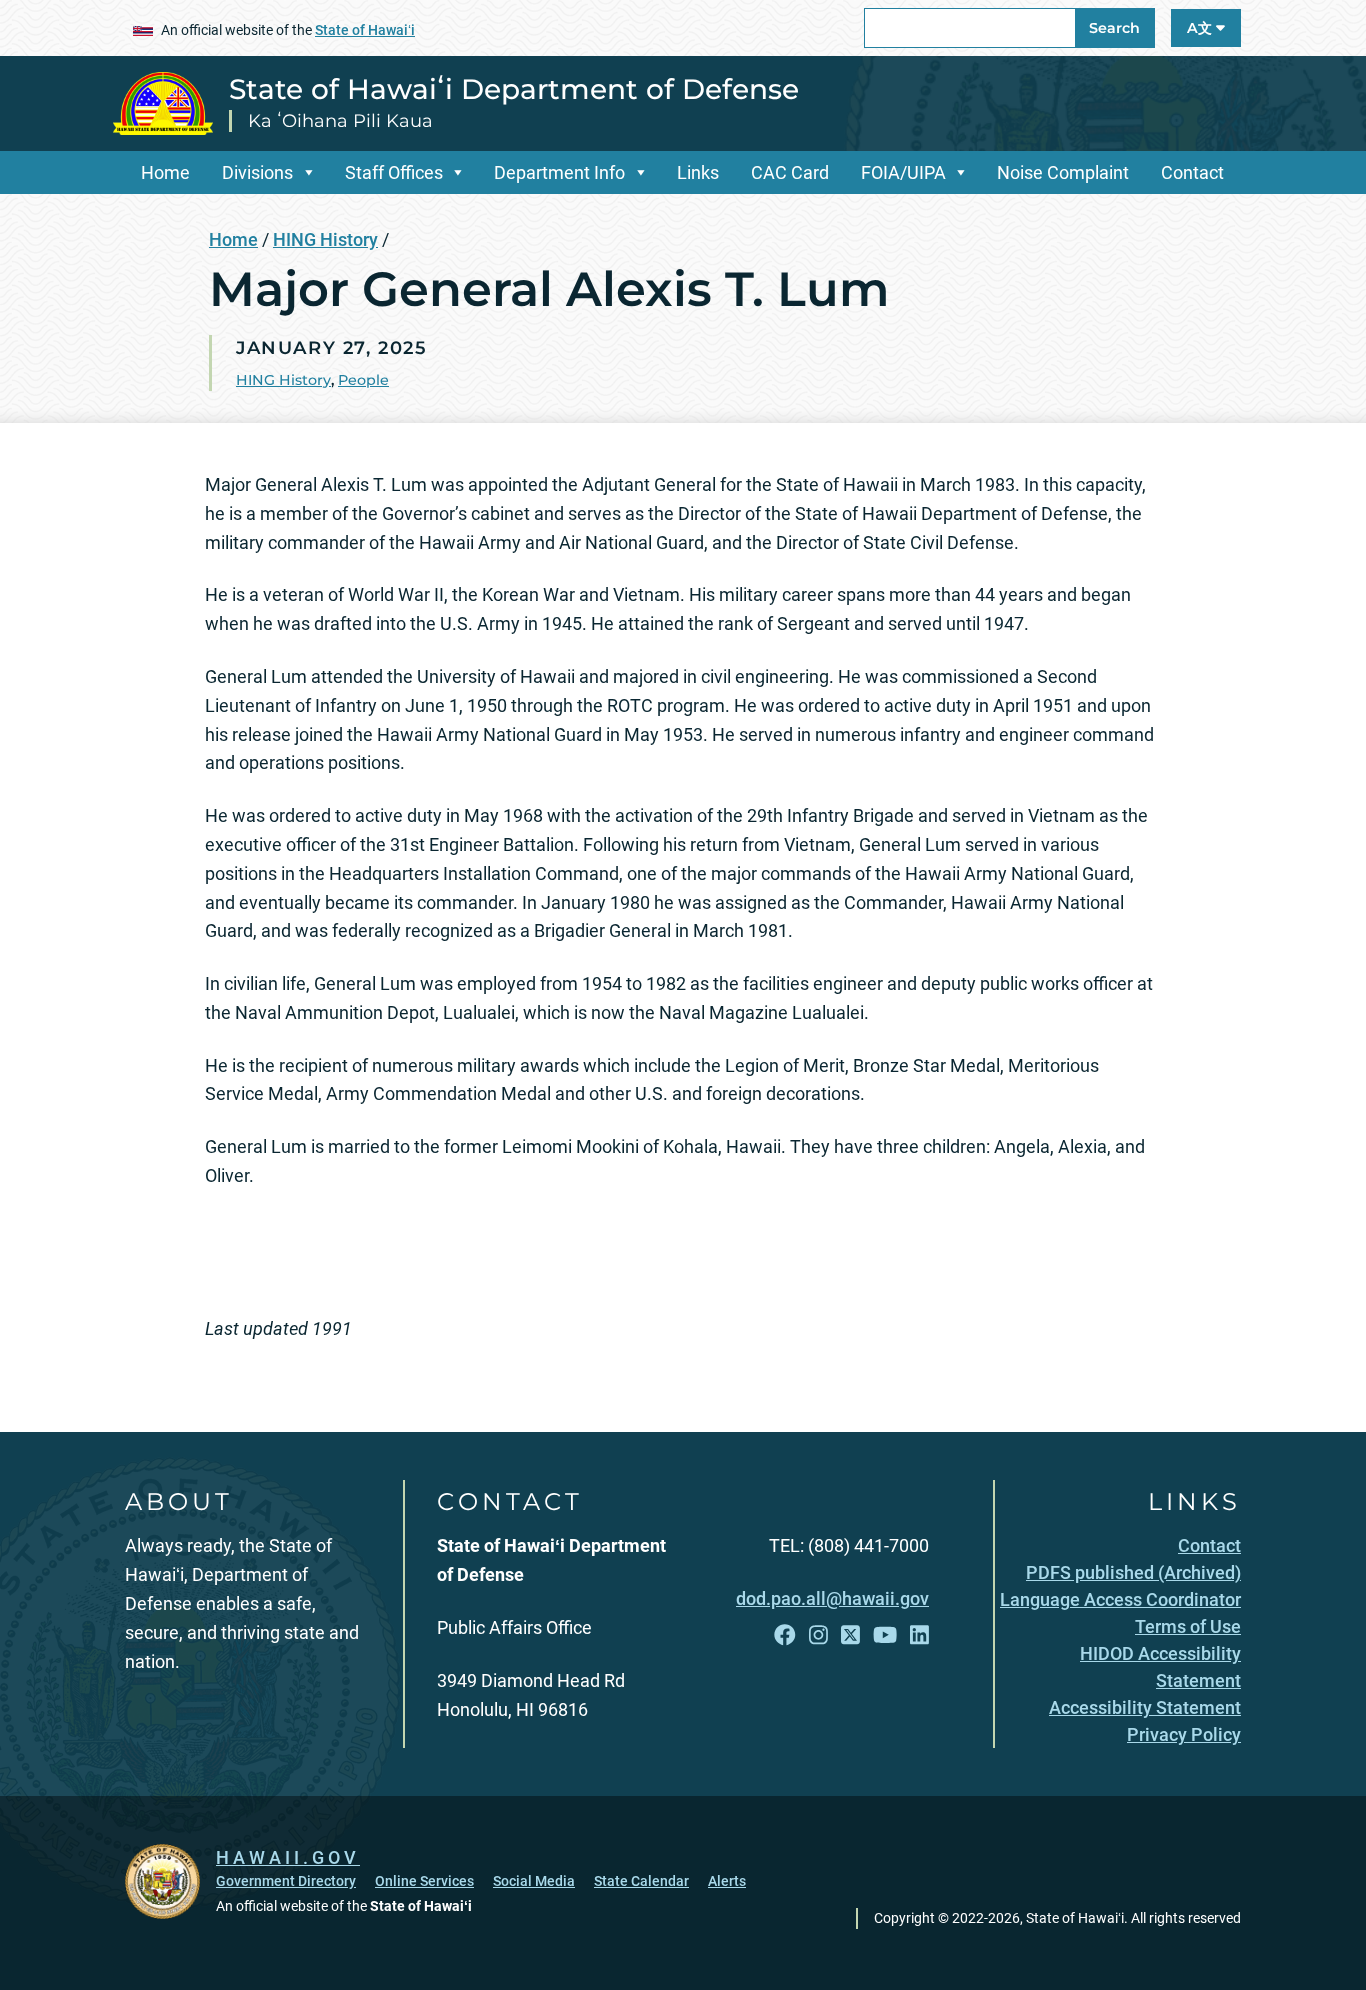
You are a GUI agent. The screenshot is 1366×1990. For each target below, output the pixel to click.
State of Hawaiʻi (365, 30)
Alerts (727, 1881)
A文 (1201, 28)
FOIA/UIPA (903, 172)
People (363, 380)
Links (698, 172)
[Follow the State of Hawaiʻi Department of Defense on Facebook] (785, 1635)
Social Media (534, 1881)
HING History (325, 239)
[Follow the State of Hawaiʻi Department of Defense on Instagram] (818, 1635)
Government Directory (286, 1881)
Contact (1192, 172)
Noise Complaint (1063, 172)
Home (165, 172)
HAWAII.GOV (288, 1857)
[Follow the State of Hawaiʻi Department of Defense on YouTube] (885, 1635)
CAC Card (790, 172)
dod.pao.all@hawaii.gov (832, 1598)
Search (1114, 28)
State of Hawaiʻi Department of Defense (514, 89)
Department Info (559, 172)
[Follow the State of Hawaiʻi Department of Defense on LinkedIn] (919, 1635)
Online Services (424, 1881)
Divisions (257, 172)
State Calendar (641, 1881)
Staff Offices (394, 172)
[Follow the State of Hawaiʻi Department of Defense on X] (850, 1635)
